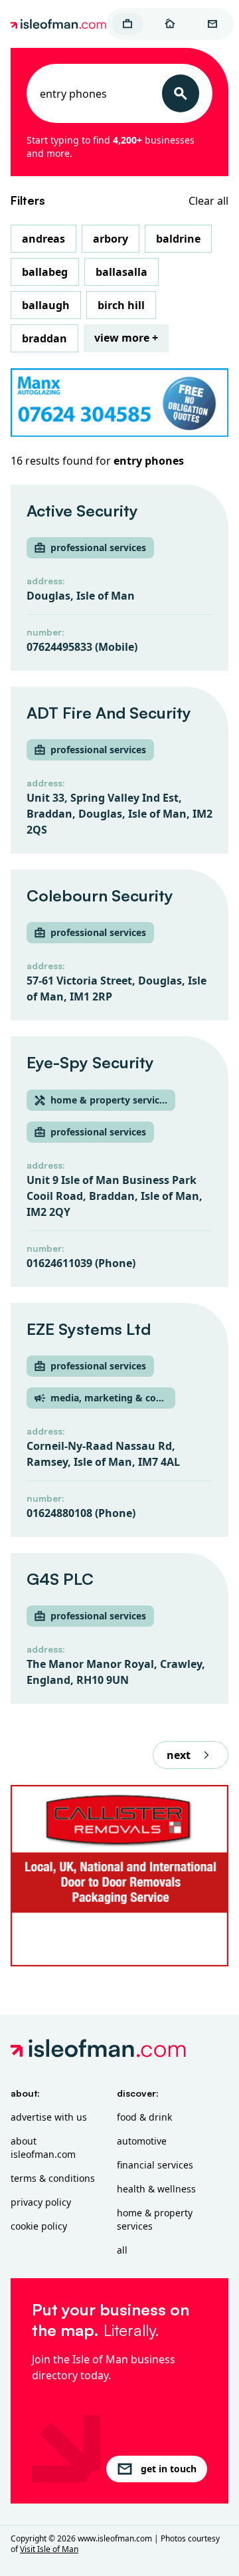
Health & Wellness (156, 2189)
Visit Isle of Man (49, 2549)
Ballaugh (46, 305)
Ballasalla (121, 272)
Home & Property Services (155, 2219)
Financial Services (155, 2165)
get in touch (169, 2469)
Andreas (43, 239)
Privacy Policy (41, 2202)
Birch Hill (121, 305)
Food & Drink (144, 2117)
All (122, 2250)
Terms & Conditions (53, 2178)
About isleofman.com (43, 2148)
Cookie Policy (39, 2226)
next (179, 1755)
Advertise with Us (49, 2117)
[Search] (181, 93)
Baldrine (178, 239)
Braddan (44, 338)
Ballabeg (45, 272)
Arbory (111, 239)
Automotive (142, 2141)
